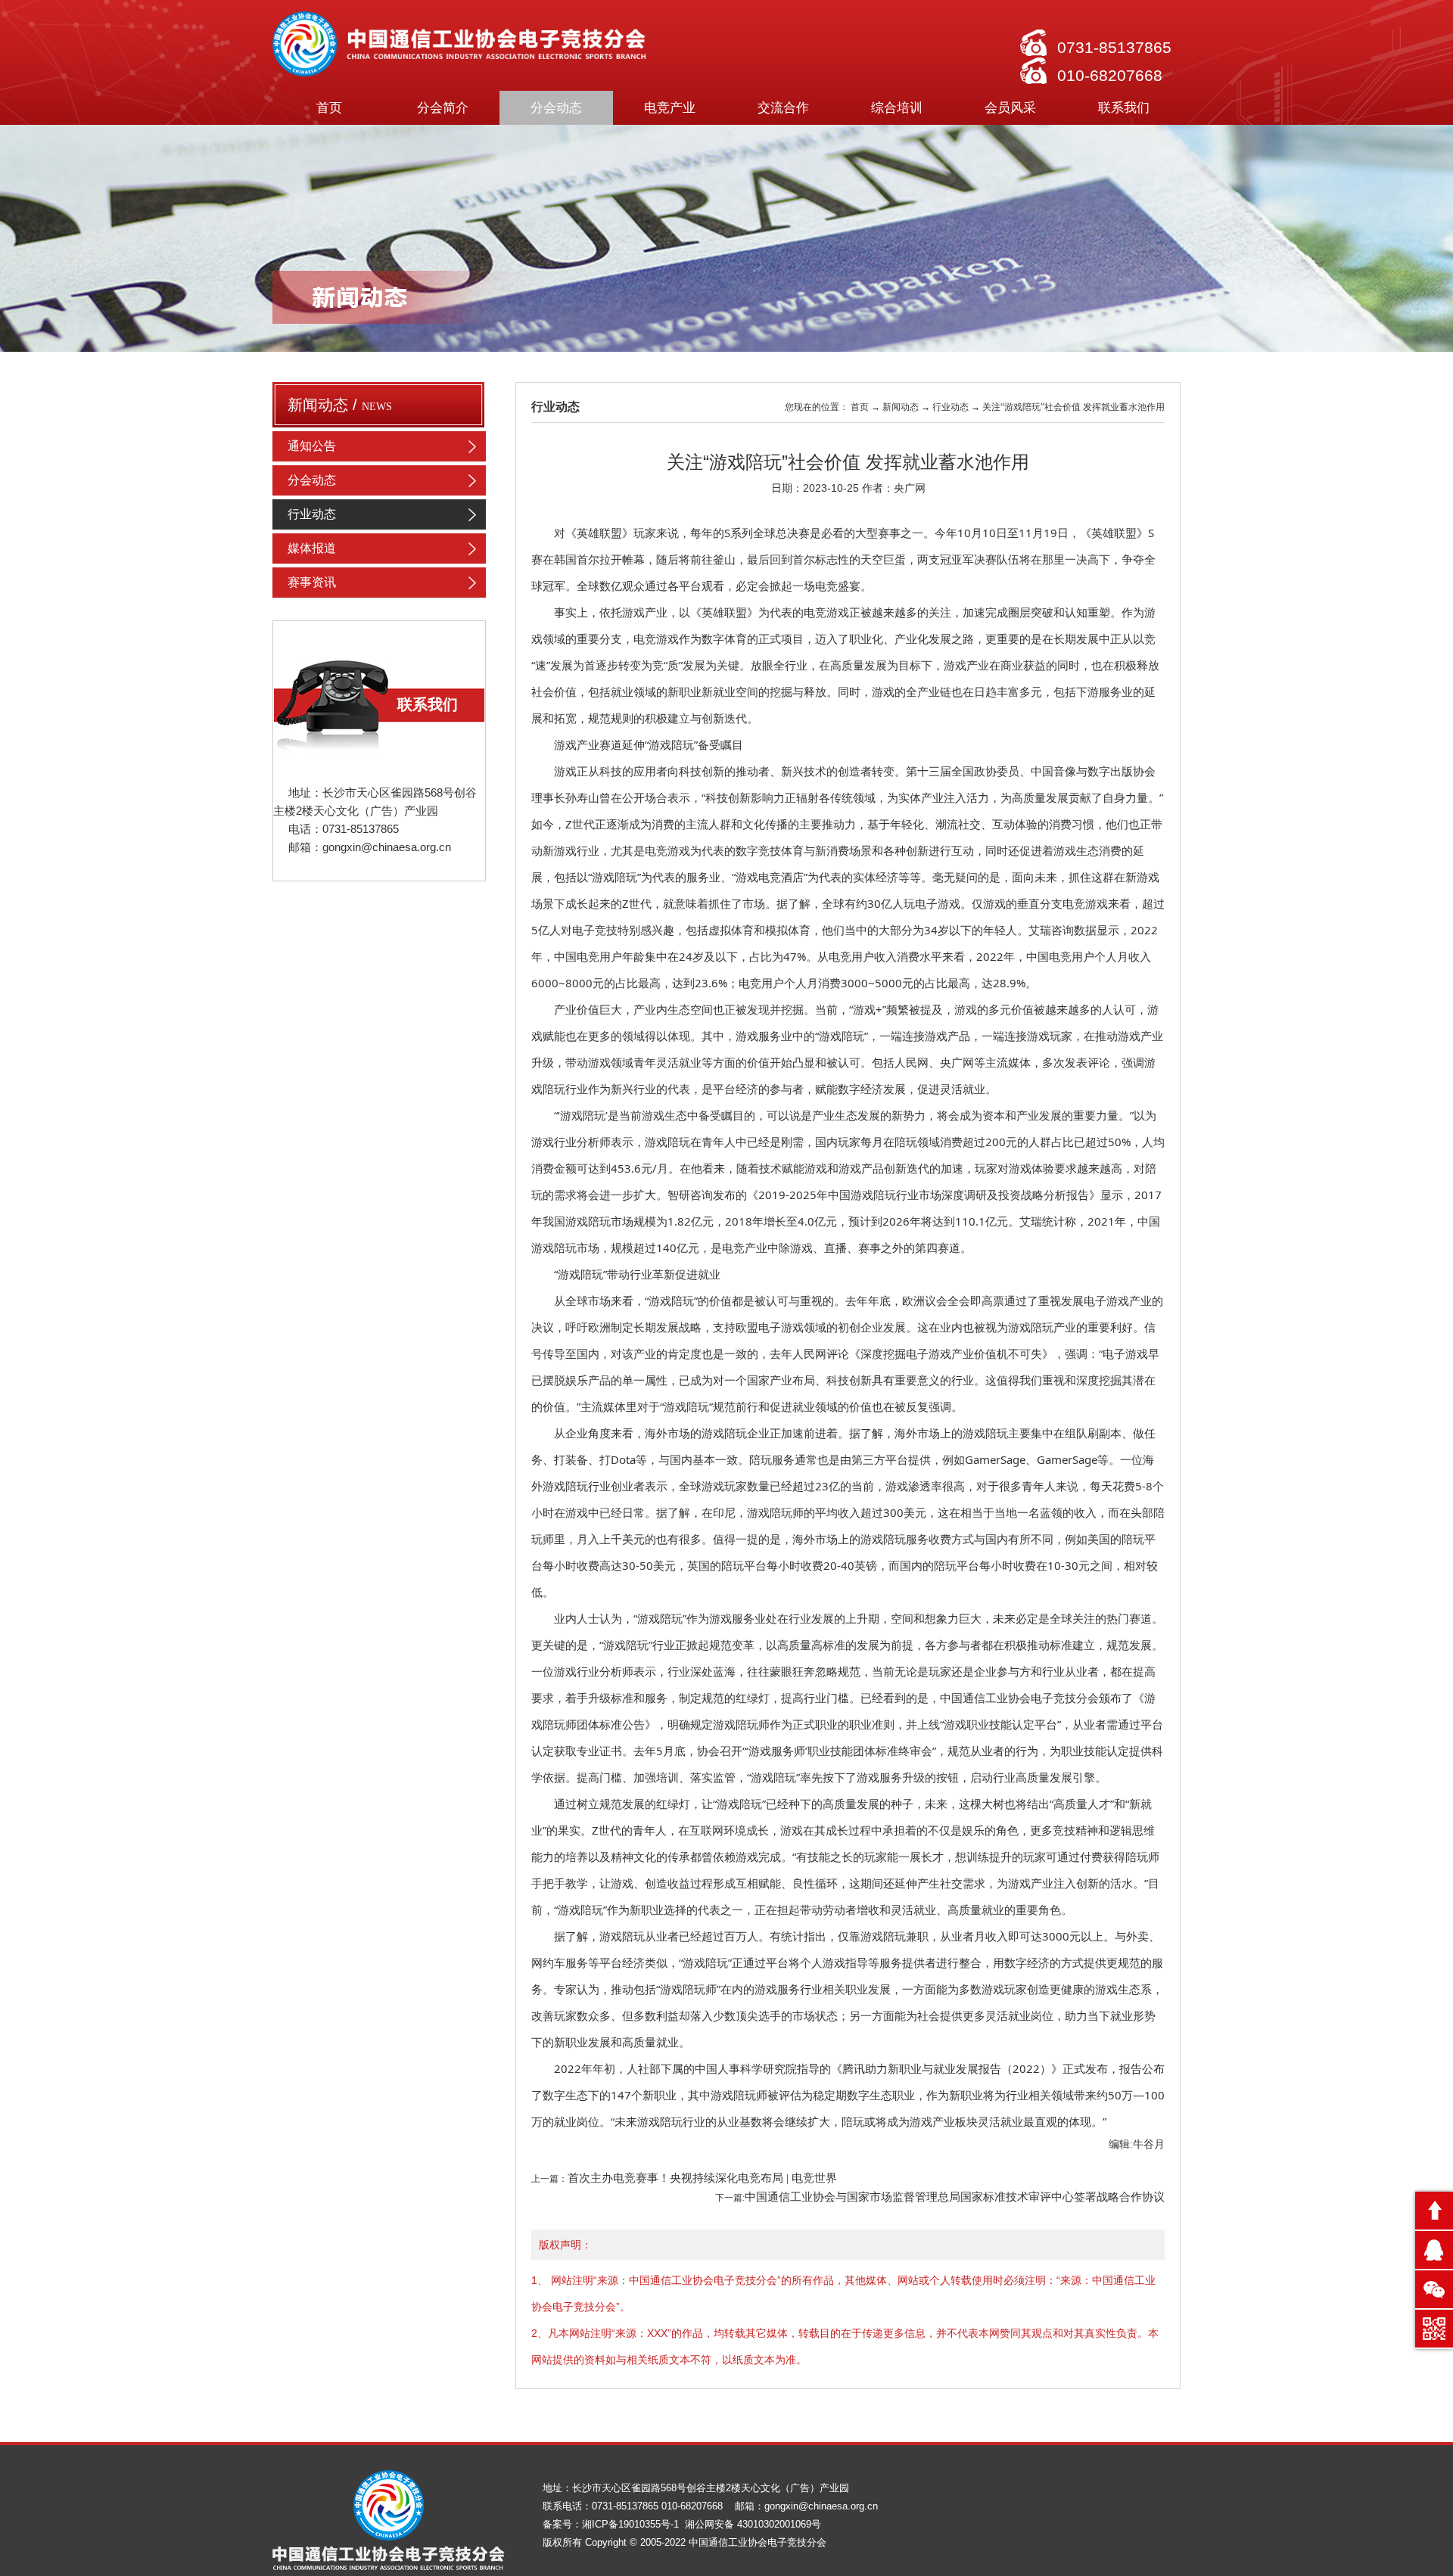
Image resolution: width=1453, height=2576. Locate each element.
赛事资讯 (312, 582)
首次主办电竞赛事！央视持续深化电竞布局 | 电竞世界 (702, 2178)
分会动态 (312, 480)
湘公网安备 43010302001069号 (753, 2524)
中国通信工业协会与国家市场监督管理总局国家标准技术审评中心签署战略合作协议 (955, 2197)
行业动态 (312, 514)
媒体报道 (312, 548)
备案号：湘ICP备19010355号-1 (612, 2524)
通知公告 (312, 446)
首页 (329, 108)
